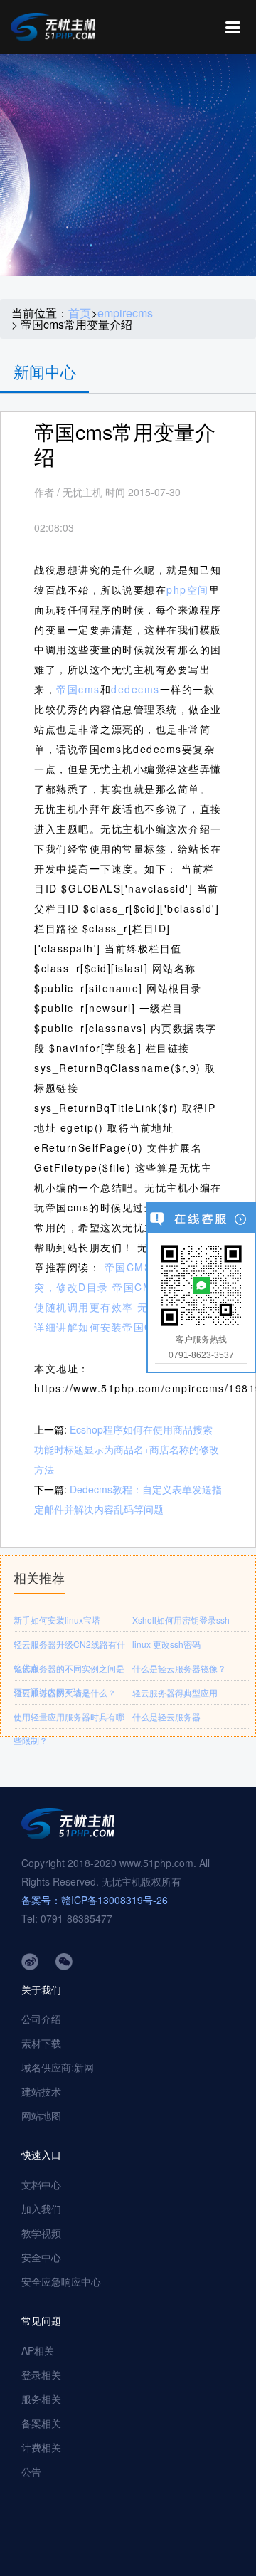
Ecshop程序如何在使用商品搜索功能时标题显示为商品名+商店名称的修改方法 (127, 1449)
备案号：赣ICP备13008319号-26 (95, 1900)
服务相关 (41, 2399)
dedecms (135, 689)
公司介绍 (41, 2019)
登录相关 (41, 2375)
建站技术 (41, 2091)
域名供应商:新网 (58, 2067)
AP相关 (38, 2350)
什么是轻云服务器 (166, 1717)
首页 (80, 313)
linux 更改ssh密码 (166, 1644)
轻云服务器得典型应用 (175, 1692)
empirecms (125, 313)
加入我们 (41, 2209)
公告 (31, 2471)
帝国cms (78, 689)
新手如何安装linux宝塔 (57, 1620)
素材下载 (41, 2043)
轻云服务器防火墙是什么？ (65, 1692)
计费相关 (41, 2447)
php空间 (188, 589)
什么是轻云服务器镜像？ (179, 1668)
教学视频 (41, 2233)
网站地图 (41, 2115)
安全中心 (41, 2257)
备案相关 (41, 2423)
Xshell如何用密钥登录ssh (181, 1620)
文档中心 (41, 2185)
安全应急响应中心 (61, 2281)
